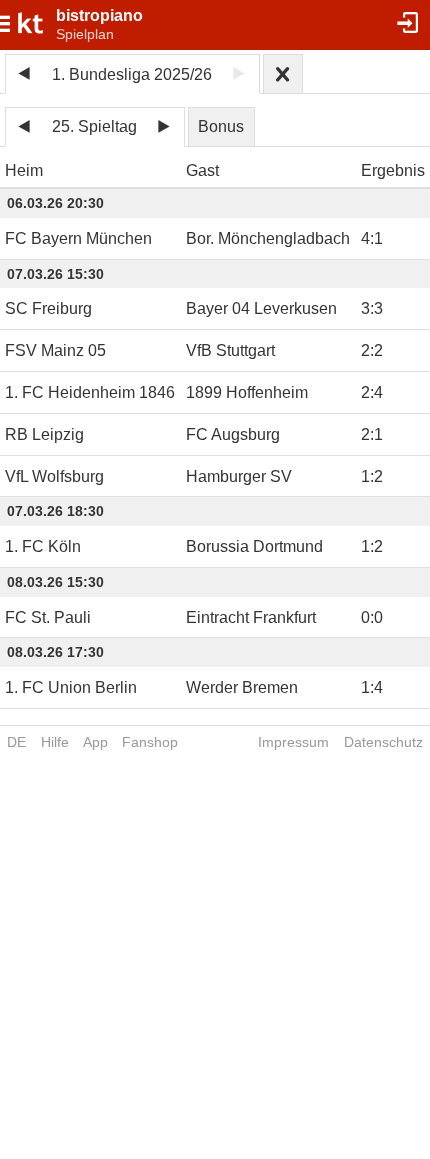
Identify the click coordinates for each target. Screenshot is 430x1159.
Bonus (221, 126)
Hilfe (55, 742)
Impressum (293, 742)
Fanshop (150, 742)
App (95, 742)
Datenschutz (383, 742)
